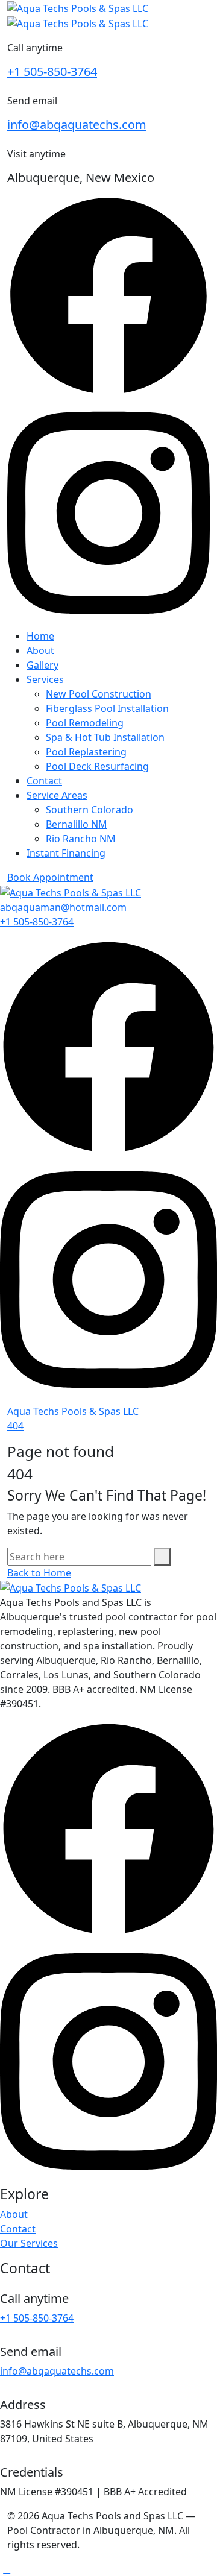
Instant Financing (66, 853)
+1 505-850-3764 (52, 71)
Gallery (42, 665)
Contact (44, 781)
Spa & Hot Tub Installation (105, 737)
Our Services (29, 2243)
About (40, 650)
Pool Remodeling (85, 723)
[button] (7, 2569)
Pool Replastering (86, 752)
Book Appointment (50, 877)
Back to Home (39, 1573)
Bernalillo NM (77, 824)
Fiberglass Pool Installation (107, 708)
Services (45, 679)
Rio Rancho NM (81, 839)
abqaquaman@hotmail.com (63, 907)
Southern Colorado (90, 810)
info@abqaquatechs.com (77, 124)
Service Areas (57, 795)
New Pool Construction (99, 694)
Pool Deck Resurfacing (97, 766)
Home (40, 636)
